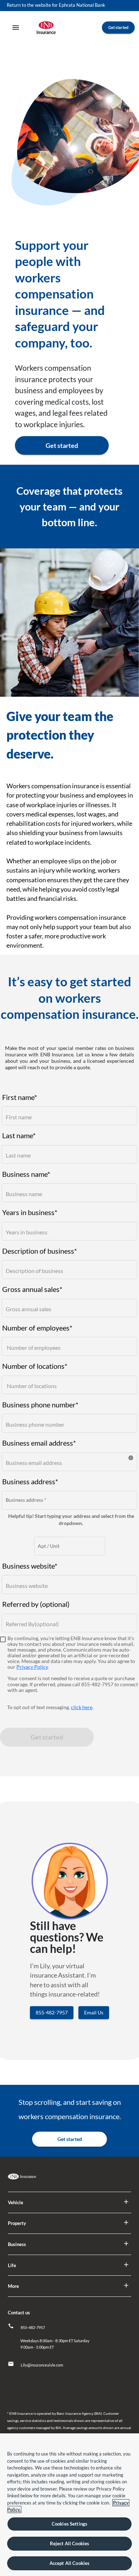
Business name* (26, 1174)
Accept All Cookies (69, 2563)
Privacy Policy (32, 1667)
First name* (20, 1097)
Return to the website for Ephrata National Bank (56, 5)
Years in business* (30, 1212)
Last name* (19, 1135)
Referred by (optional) (36, 1604)
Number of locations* (35, 1366)
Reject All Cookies (69, 2543)
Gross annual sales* (32, 1289)
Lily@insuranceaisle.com (42, 2365)
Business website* (30, 1565)
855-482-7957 (33, 2327)
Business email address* (39, 1442)
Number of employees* (37, 1327)
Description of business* (40, 1250)
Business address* (30, 1481)
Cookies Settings (69, 2524)
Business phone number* (40, 1404)
